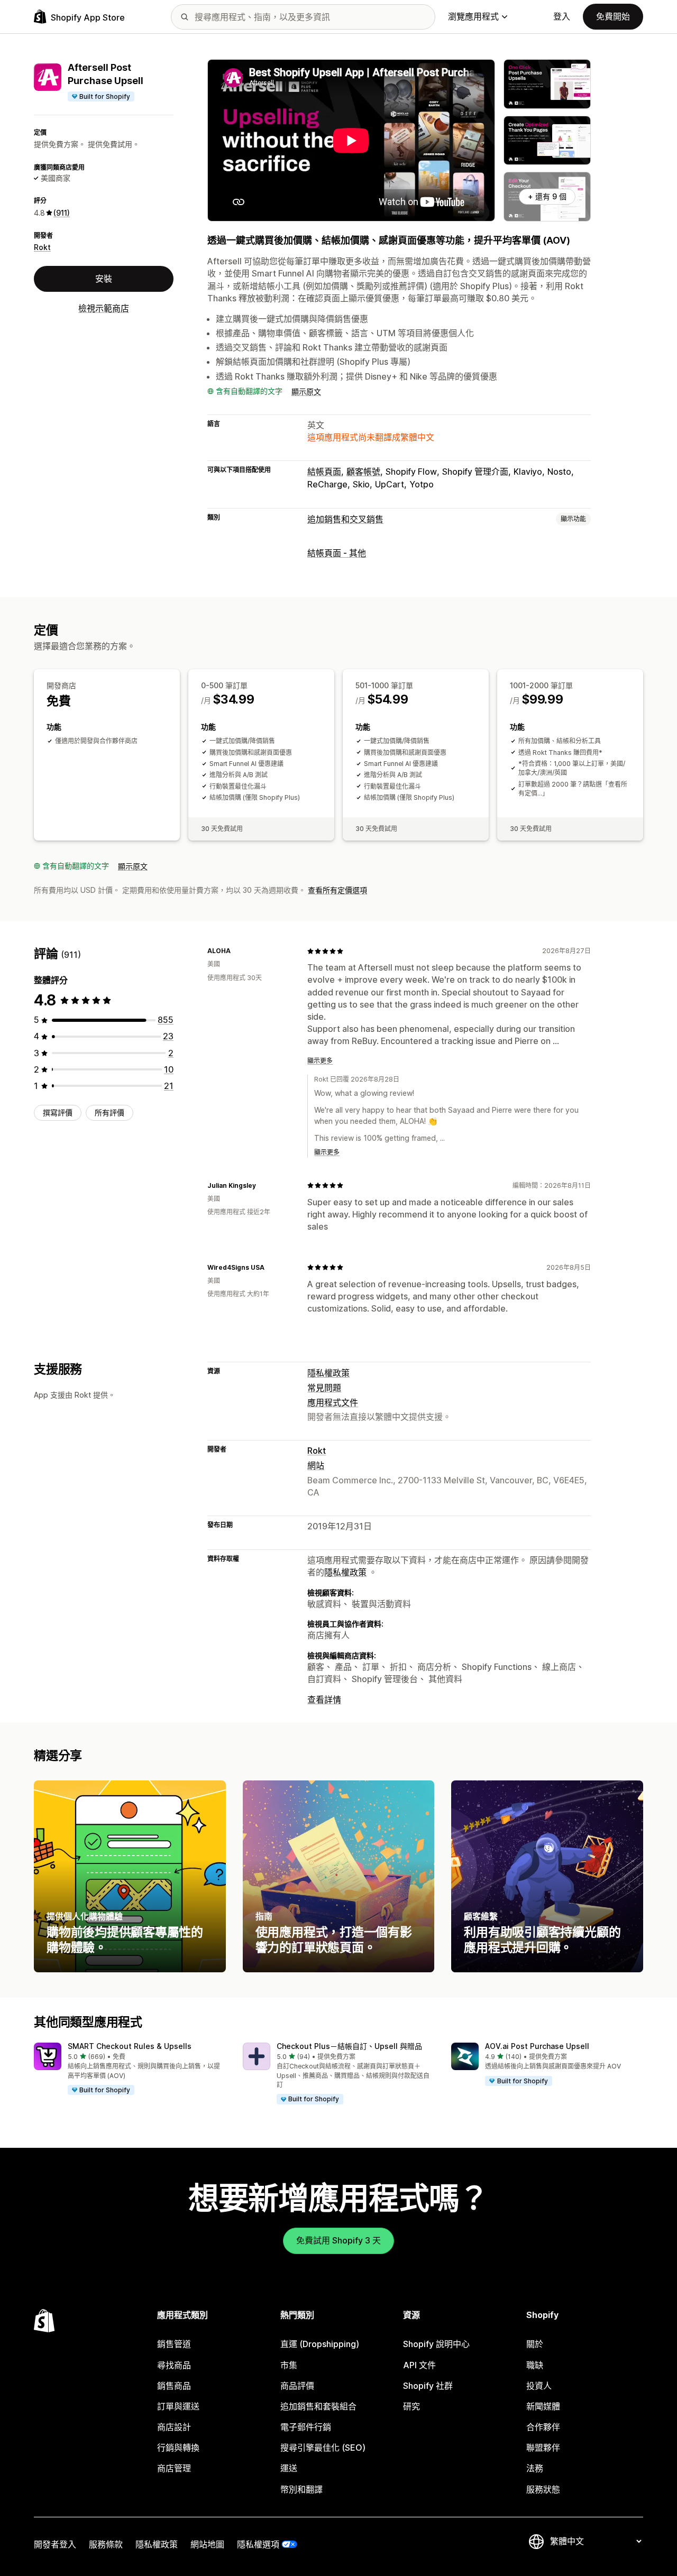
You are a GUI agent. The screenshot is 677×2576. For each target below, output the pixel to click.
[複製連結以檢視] (237, 951)
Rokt (42, 247)
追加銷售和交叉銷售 (345, 519)
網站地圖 (207, 2544)
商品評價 (297, 2386)
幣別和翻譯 (301, 2489)
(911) (62, 212)
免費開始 (613, 16)
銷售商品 (174, 2386)
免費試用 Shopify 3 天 (338, 2240)
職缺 (535, 2365)
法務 (535, 2468)
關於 (535, 2344)
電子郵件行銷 (306, 2427)
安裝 (104, 278)
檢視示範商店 (104, 308)
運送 (289, 2468)
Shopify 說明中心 (436, 2344)
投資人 (539, 2386)
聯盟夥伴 (543, 2448)
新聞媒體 (543, 2406)
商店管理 (174, 2468)
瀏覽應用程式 (473, 16)
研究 (411, 2406)
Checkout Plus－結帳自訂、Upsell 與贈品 (349, 2046)
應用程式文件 (333, 1402)
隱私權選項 (258, 2544)
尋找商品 (174, 2365)
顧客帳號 (363, 472)
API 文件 (419, 2365)
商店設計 (174, 2427)
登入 (562, 16)
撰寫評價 (58, 1112)
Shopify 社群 (428, 2386)
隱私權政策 (328, 1373)
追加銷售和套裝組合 (318, 2406)
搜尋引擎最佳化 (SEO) (323, 2448)
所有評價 (109, 1112)
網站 (316, 1465)
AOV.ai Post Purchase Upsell (537, 2046)
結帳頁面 (324, 472)
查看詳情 (324, 1700)
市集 (289, 2365)
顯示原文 (306, 391)
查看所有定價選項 (337, 890)
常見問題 (324, 1388)
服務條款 (106, 2544)
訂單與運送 (178, 2406)
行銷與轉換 (178, 2448)
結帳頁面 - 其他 (337, 553)
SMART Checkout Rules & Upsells (130, 2046)
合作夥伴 (543, 2427)
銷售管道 (174, 2344)
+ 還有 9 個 (547, 196)
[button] (130, 2070)
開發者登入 (55, 2544)
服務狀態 (543, 2489)
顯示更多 (320, 1061)
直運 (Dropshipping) (320, 2344)
